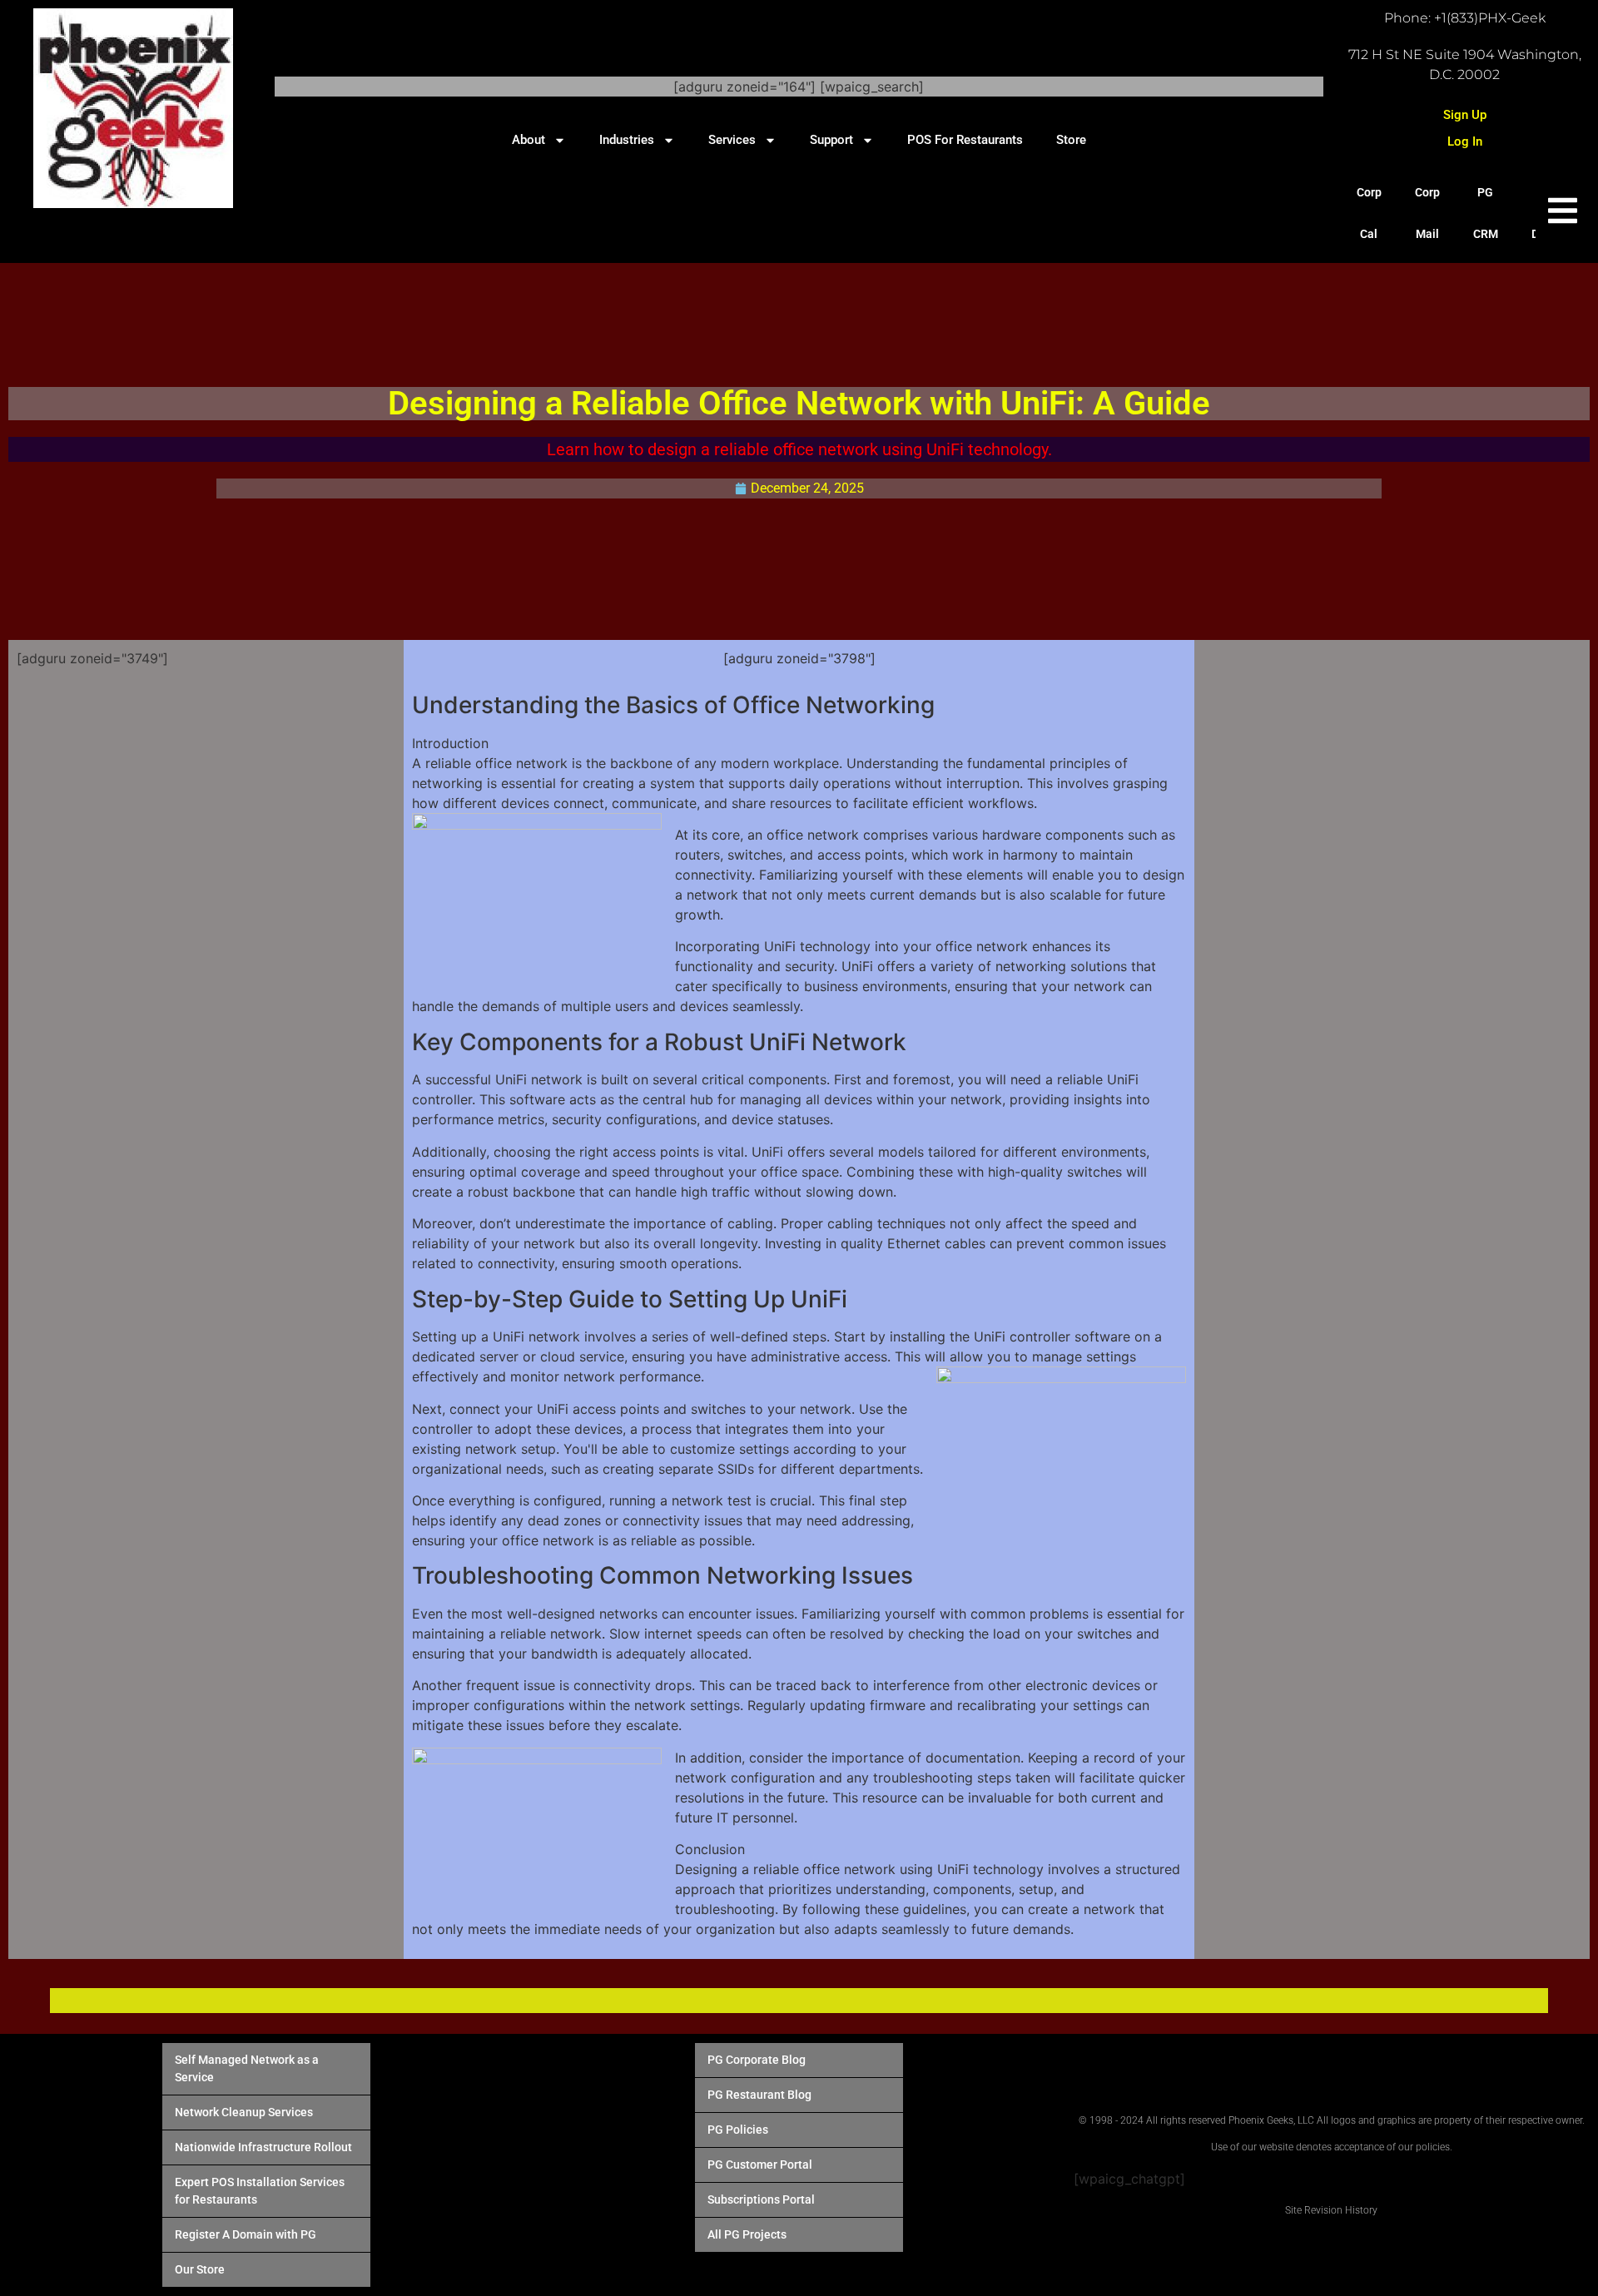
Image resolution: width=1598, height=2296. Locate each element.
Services (732, 140)
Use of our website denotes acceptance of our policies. (1332, 2147)
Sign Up (1465, 115)
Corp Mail (1427, 213)
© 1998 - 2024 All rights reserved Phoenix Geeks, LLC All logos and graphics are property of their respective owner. (1332, 2120)
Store (1071, 140)
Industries (627, 140)
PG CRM (1486, 213)
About (529, 140)
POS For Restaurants (965, 140)
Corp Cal (1369, 213)
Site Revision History (1331, 2210)
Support (831, 140)
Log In (1465, 141)
